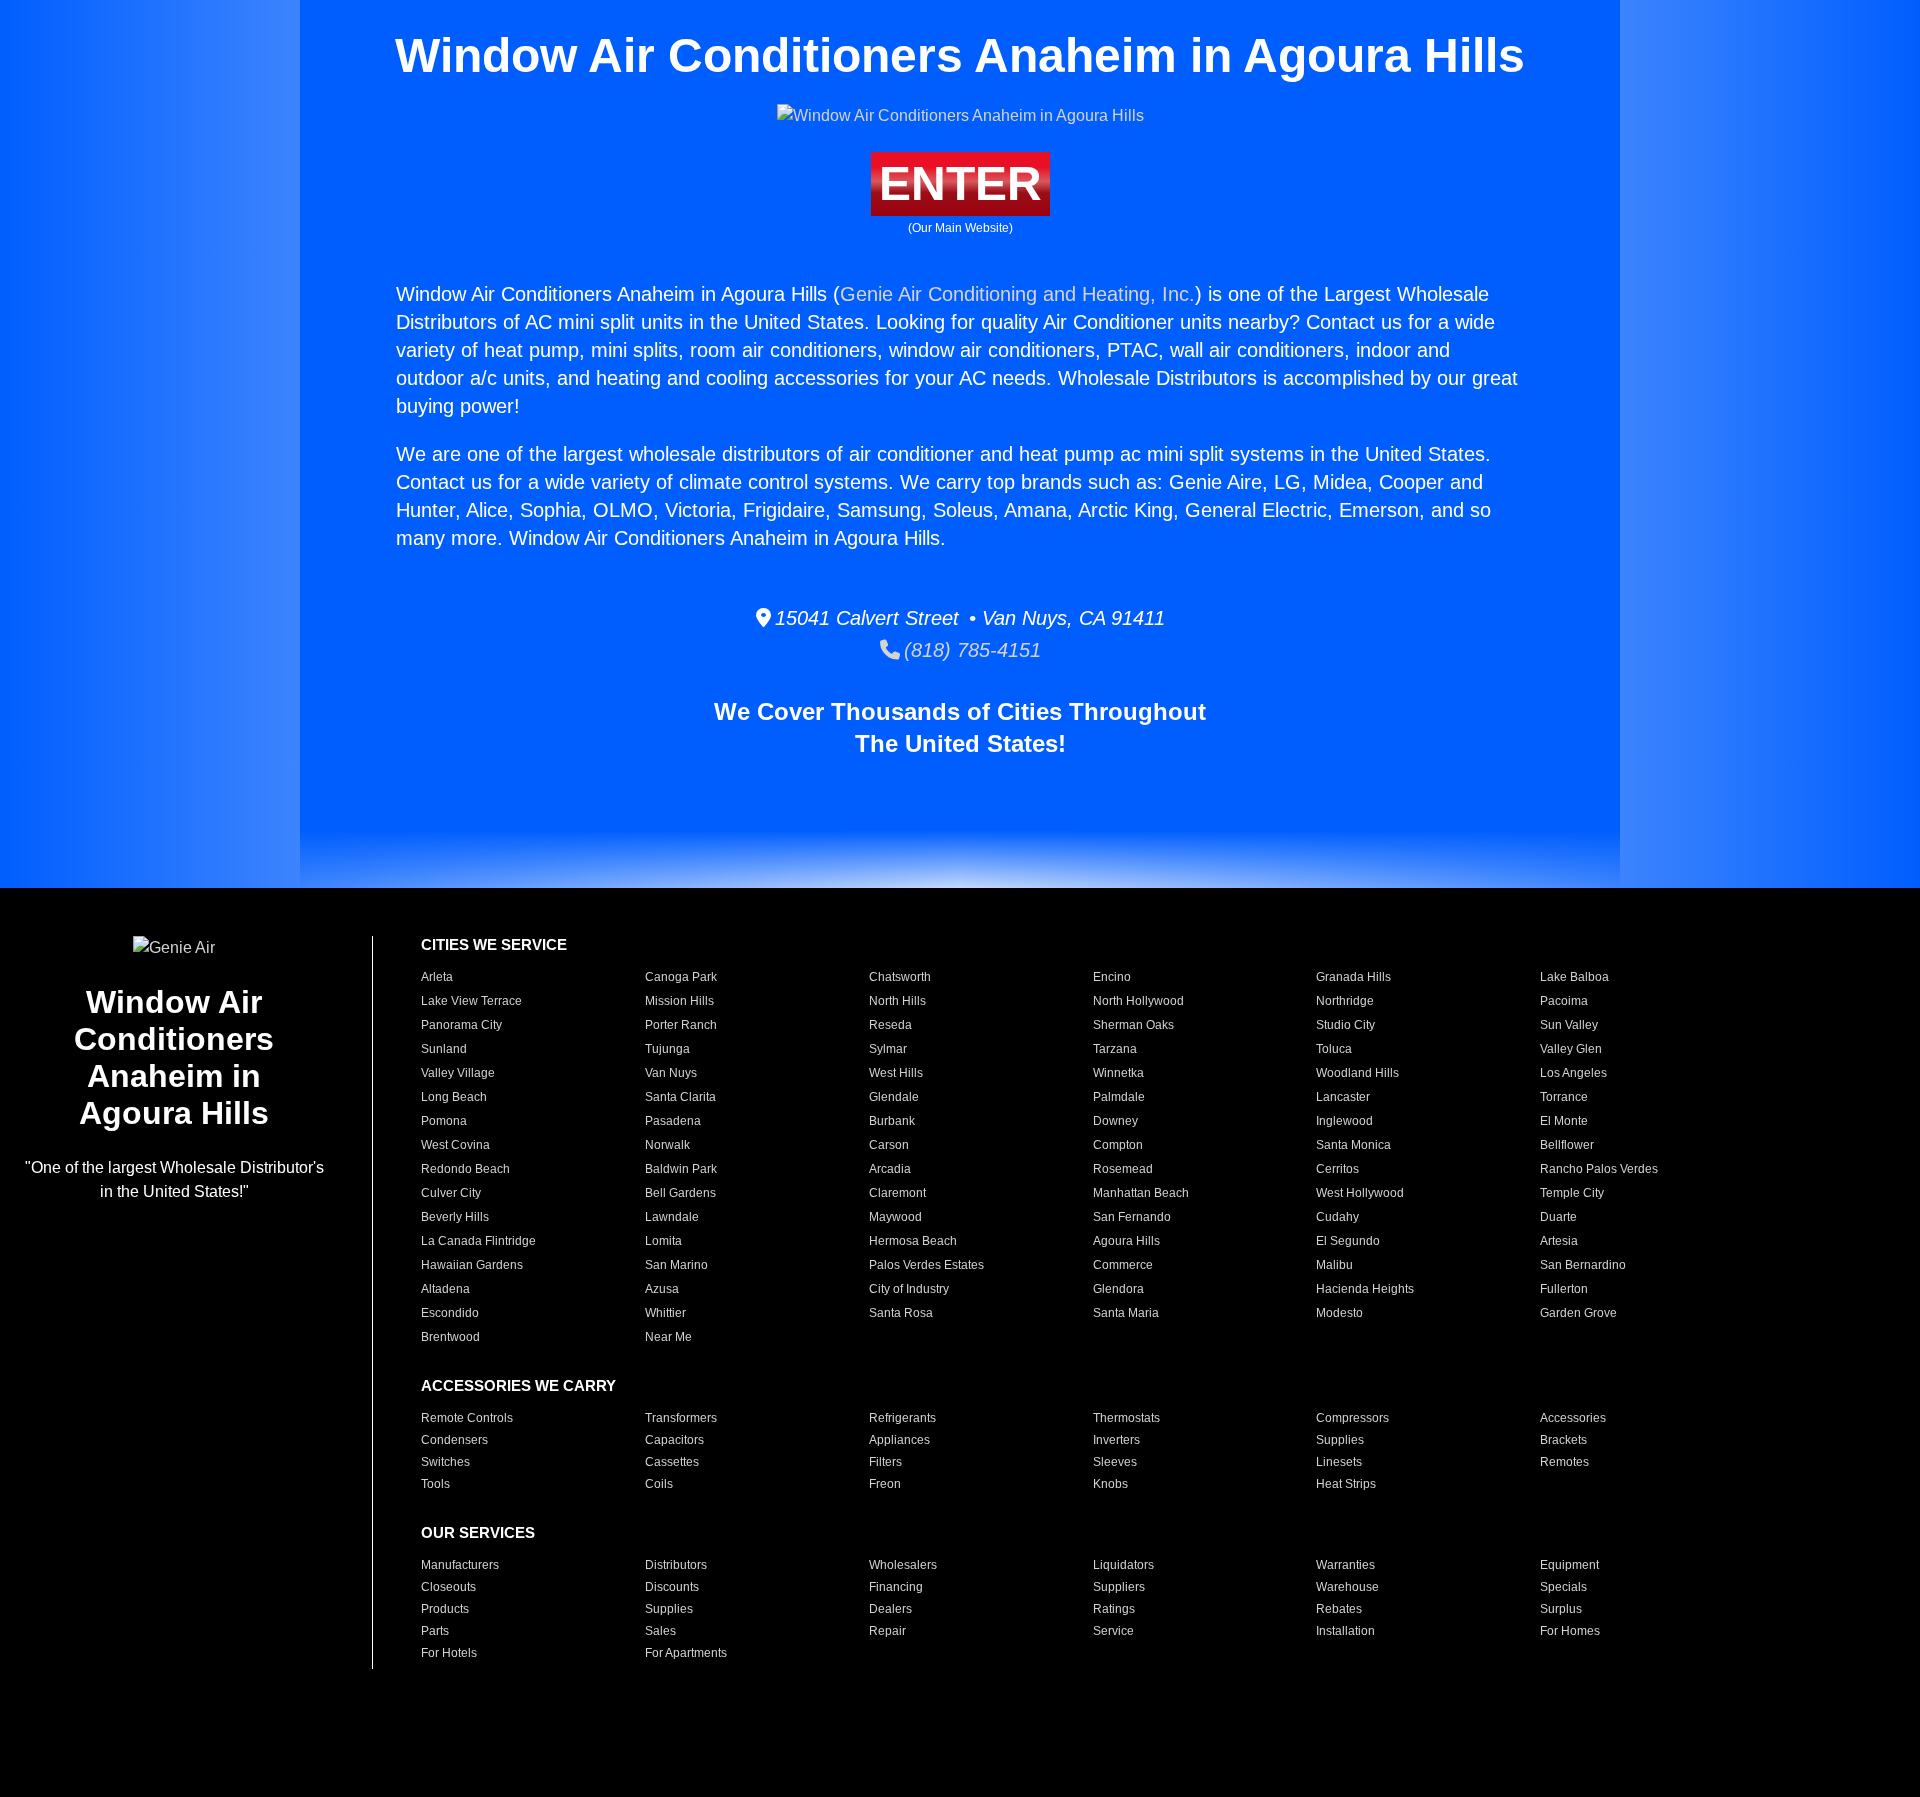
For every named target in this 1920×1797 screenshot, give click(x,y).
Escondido (450, 1313)
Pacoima (1564, 1001)
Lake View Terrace (471, 1001)
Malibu (1334, 1265)
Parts (435, 1631)
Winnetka (1118, 1073)
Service (1113, 1631)
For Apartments (686, 1653)
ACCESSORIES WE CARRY (518, 1385)
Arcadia (890, 1169)
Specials (1563, 1587)
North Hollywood (1138, 1001)
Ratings (1114, 1609)
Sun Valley (1569, 1025)
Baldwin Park (681, 1169)
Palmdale (1119, 1097)
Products (445, 1609)
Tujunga (667, 1049)
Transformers (681, 1418)
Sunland (444, 1049)
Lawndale (672, 1217)
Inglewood (1344, 1121)
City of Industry (909, 1289)
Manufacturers (460, 1565)
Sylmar (888, 1049)
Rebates (1339, 1609)
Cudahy (1337, 1217)
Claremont (897, 1193)
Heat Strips (1346, 1484)
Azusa (662, 1289)
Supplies (1340, 1440)
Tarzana (1115, 1049)
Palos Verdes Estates (926, 1265)
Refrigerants (902, 1418)
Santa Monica (1353, 1145)
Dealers (890, 1609)
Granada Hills (1353, 977)
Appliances (899, 1440)
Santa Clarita (680, 1097)
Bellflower (1567, 1145)
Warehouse (1347, 1587)
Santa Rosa (901, 1313)
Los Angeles (1573, 1073)
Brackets (1563, 1440)
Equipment (1569, 1565)
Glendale (894, 1097)
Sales (660, 1631)
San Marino (676, 1265)
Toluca (1334, 1049)
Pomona (444, 1121)
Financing (896, 1587)
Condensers (454, 1440)
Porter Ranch (681, 1025)
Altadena (445, 1289)
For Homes (1570, 1631)
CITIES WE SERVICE (494, 944)
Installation (1345, 1631)
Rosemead (1123, 1169)
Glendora (1118, 1289)
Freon (885, 1484)
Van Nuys (671, 1073)
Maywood (895, 1217)
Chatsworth (900, 977)
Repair (887, 1631)
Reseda (890, 1025)
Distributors (676, 1565)
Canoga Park (681, 977)
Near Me (668, 1337)
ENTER (960, 183)
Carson (889, 1145)
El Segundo (1348, 1241)
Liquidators (1123, 1565)
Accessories (1573, 1418)
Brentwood (450, 1337)
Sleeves (1115, 1462)
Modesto (1339, 1313)
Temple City (1572, 1193)
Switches (445, 1462)
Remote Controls (467, 1418)
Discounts (672, 1587)
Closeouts (448, 1587)
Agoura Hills (1126, 1241)
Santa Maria (1126, 1313)
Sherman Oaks (1133, 1025)
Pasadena (673, 1121)
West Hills (896, 1073)
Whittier (665, 1313)
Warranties (1345, 1565)
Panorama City (461, 1025)
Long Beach (454, 1097)
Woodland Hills (1357, 1073)
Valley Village (458, 1073)
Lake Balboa (1574, 977)
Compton (1118, 1145)
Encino (1112, 977)
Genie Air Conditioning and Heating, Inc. (1017, 294)
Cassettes (672, 1462)
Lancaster (1343, 1097)
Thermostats (1126, 1418)
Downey (1115, 1121)
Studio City (1345, 1025)
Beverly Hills (455, 1217)
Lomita (663, 1241)
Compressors (1352, 1418)
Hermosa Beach (913, 1241)
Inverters (1116, 1440)
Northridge (1345, 1001)
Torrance (1564, 1097)
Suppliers (1119, 1587)
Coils (659, 1484)
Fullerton (1564, 1289)
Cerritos (1337, 1169)
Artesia (1559, 1241)
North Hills (897, 1001)
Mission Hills (679, 1001)
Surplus (1561, 1609)
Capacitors (674, 1440)
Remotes (1564, 1462)
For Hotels (449, 1653)
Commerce (1123, 1265)
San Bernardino (1583, 1265)
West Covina (455, 1145)
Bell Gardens (680, 1193)
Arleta (437, 977)
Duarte (1558, 1217)
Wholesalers (903, 1565)
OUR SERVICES (478, 1532)
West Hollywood (1360, 1193)
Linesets (1339, 1462)
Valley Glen (1571, 1049)
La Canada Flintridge (478, 1241)
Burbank (892, 1121)
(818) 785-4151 (970, 650)
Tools (435, 1484)
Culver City (451, 1193)
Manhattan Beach (1141, 1193)
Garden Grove (1578, 1313)
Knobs (1110, 1484)
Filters (885, 1462)
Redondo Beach (465, 1169)
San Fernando (1132, 1217)
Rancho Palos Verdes (1599, 1169)
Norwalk (667, 1145)
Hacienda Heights (1365, 1289)
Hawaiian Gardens (472, 1265)
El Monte (1564, 1121)
